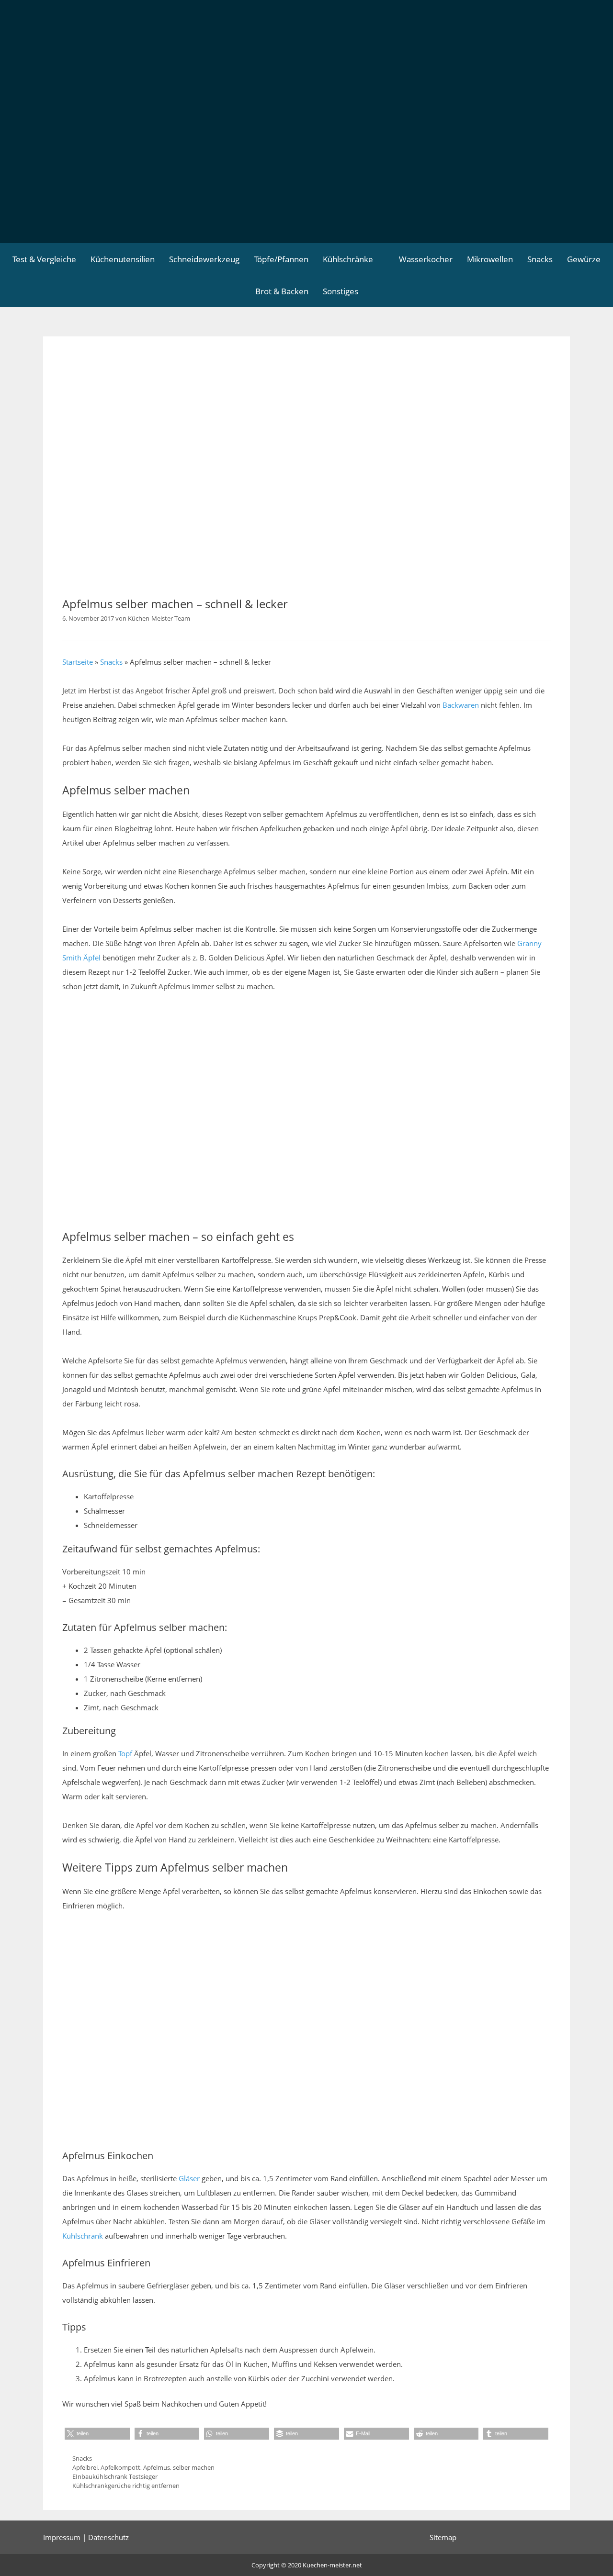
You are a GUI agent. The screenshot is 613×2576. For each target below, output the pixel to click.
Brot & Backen (282, 291)
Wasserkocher (426, 259)
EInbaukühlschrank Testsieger (115, 2476)
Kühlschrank (83, 2236)
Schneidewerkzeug (204, 259)
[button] (97, 2434)
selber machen (194, 2467)
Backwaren (461, 705)
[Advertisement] (306, 171)
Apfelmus (157, 2467)
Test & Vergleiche (44, 259)
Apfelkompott (120, 2467)
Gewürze (584, 259)
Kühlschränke (348, 259)
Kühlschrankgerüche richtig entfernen (126, 2486)
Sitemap (443, 2537)
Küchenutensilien (123, 259)
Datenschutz (108, 2537)
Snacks (540, 259)
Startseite (78, 662)
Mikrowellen (490, 259)
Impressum (62, 2537)
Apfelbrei (85, 2467)
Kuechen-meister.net (332, 2565)
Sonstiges (341, 291)
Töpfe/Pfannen (281, 259)
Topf (125, 1753)
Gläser (189, 2178)
